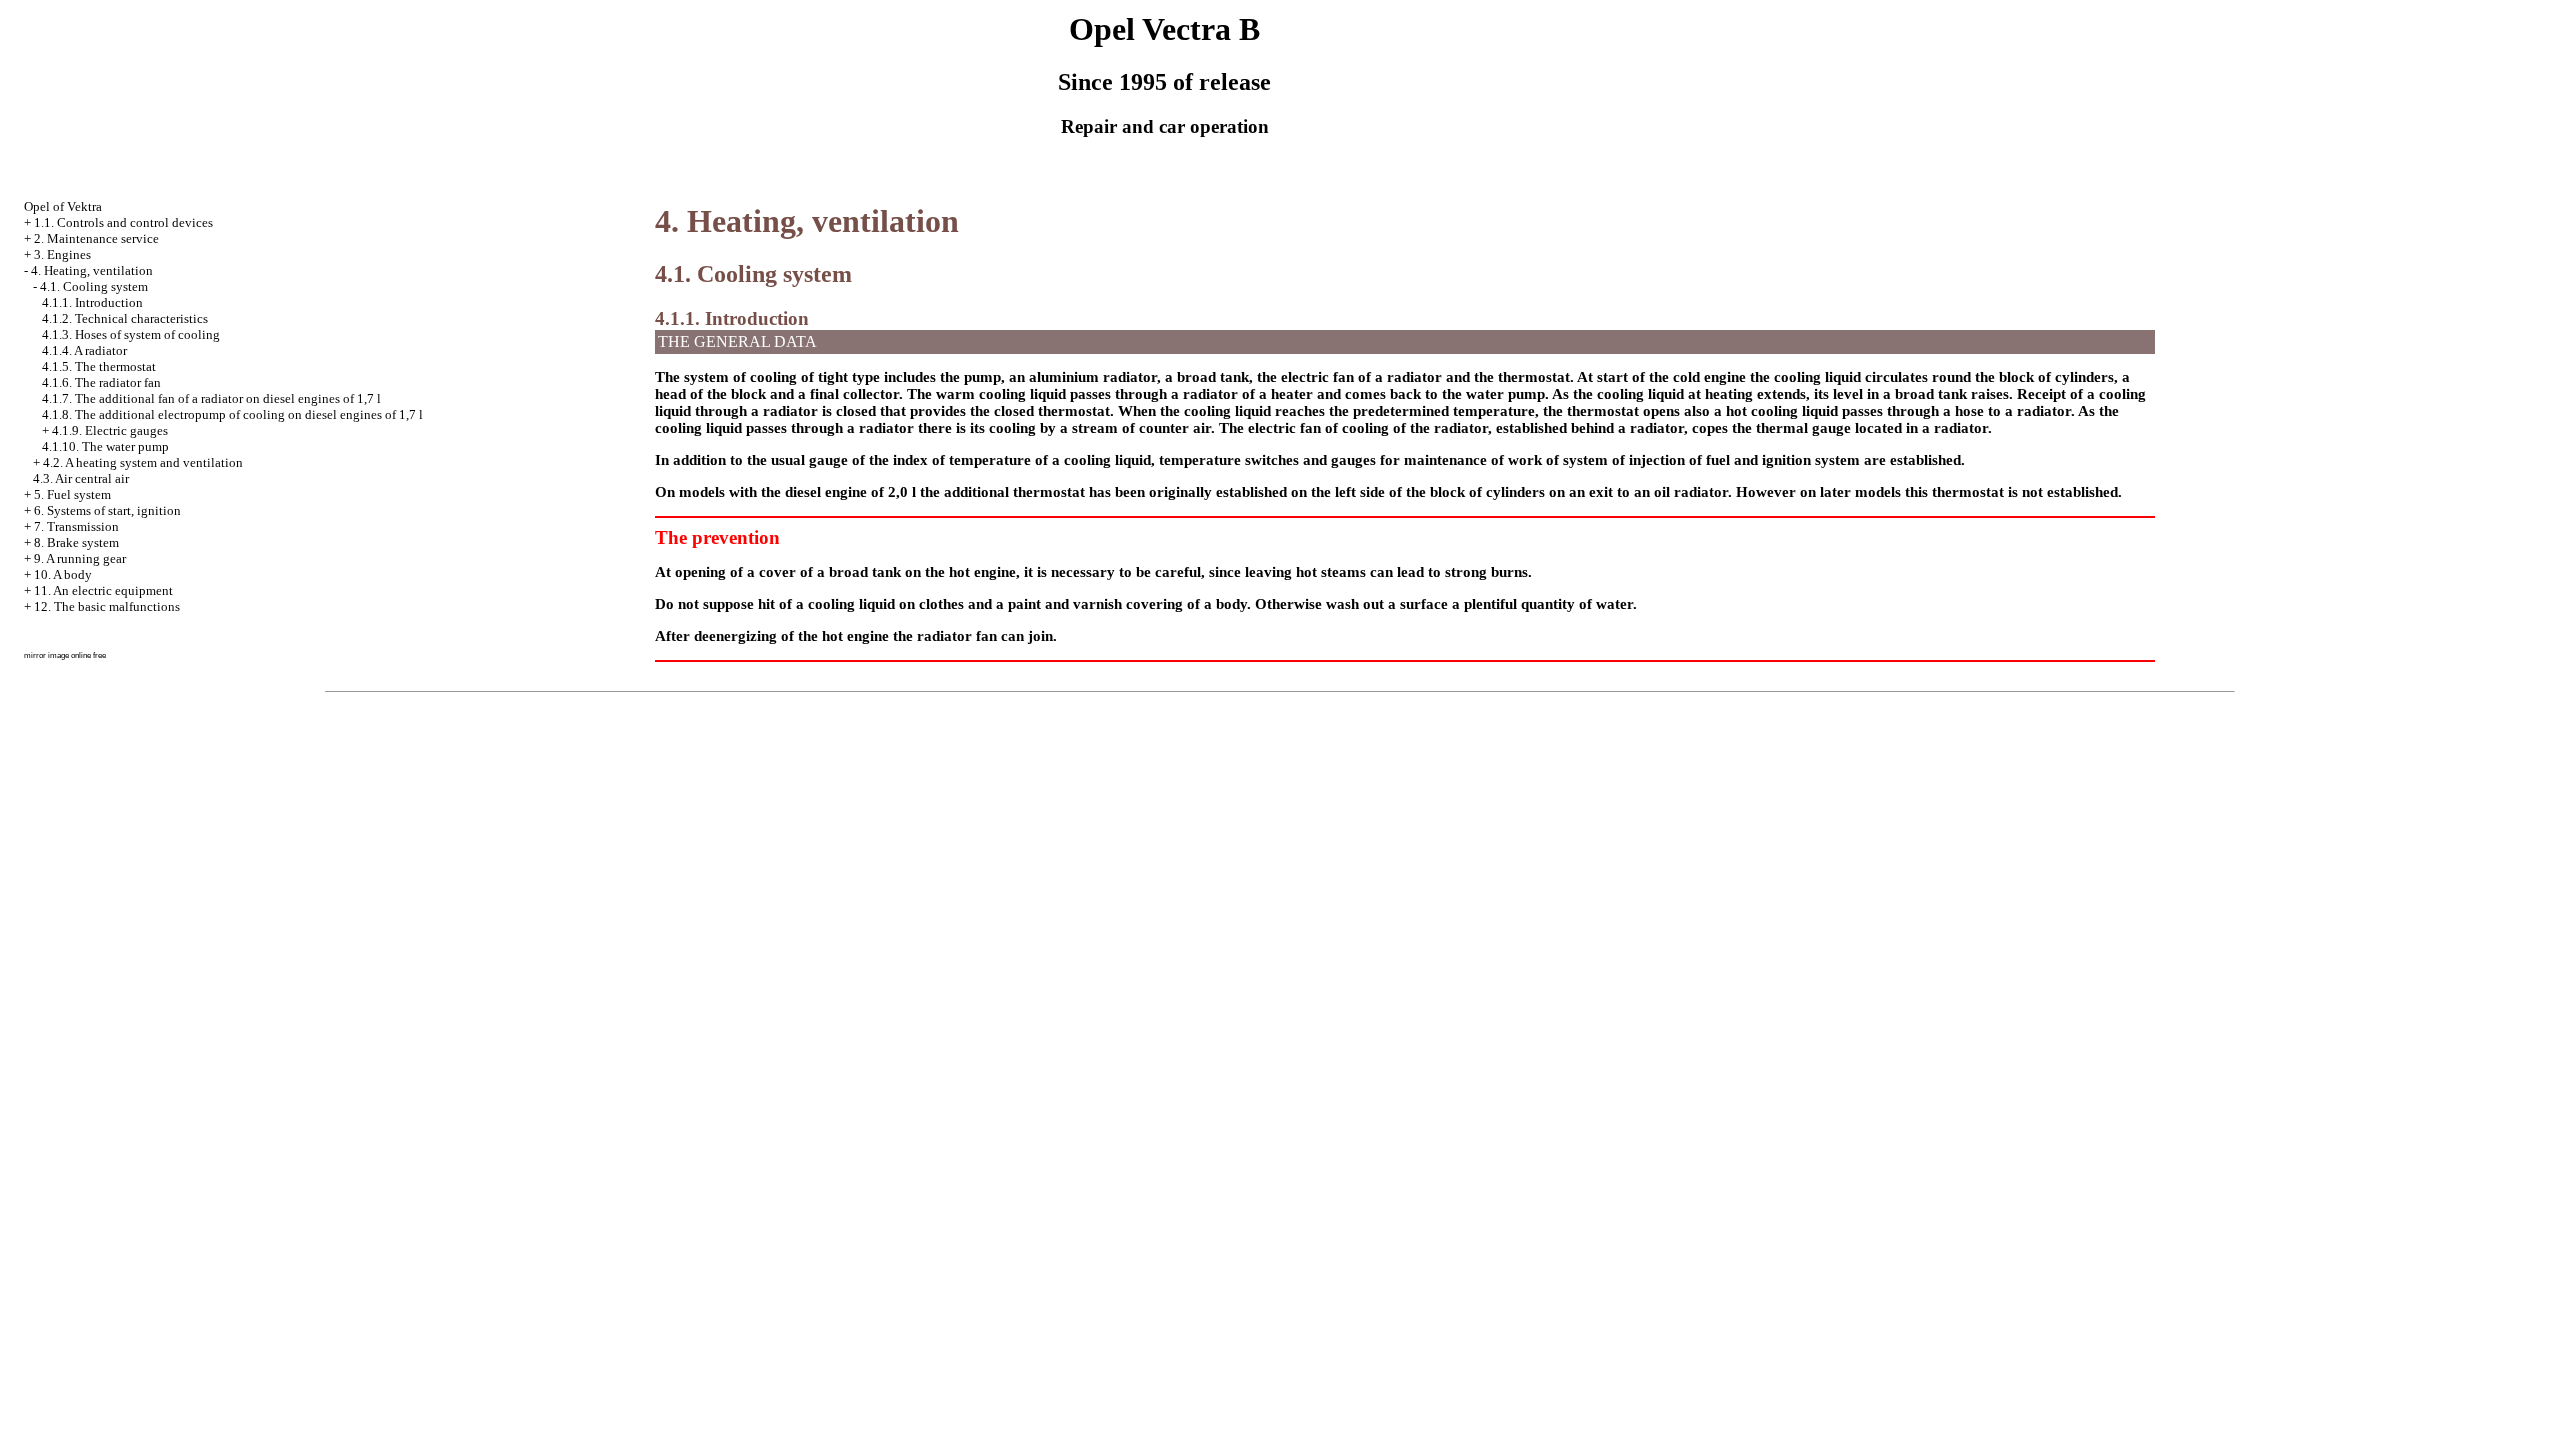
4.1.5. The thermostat (99, 366)
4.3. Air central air (81, 478)
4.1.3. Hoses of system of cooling (131, 334)
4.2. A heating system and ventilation (143, 462)
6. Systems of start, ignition (107, 510)
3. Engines (62, 254)
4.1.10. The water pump (105, 446)
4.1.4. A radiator (84, 350)
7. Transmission (76, 526)
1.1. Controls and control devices (123, 222)
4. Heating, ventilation (92, 270)
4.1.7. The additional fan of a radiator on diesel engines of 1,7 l (211, 398)
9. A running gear (80, 558)
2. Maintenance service (96, 238)
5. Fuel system (72, 494)
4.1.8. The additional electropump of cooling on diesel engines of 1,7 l (232, 414)
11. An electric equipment (103, 590)
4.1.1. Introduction (92, 302)
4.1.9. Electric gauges (110, 430)
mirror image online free (65, 655)
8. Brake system (76, 542)
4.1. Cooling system (94, 286)
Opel (63, 206)
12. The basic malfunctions (107, 606)
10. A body (63, 574)
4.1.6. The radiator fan (101, 382)
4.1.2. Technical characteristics (125, 318)
